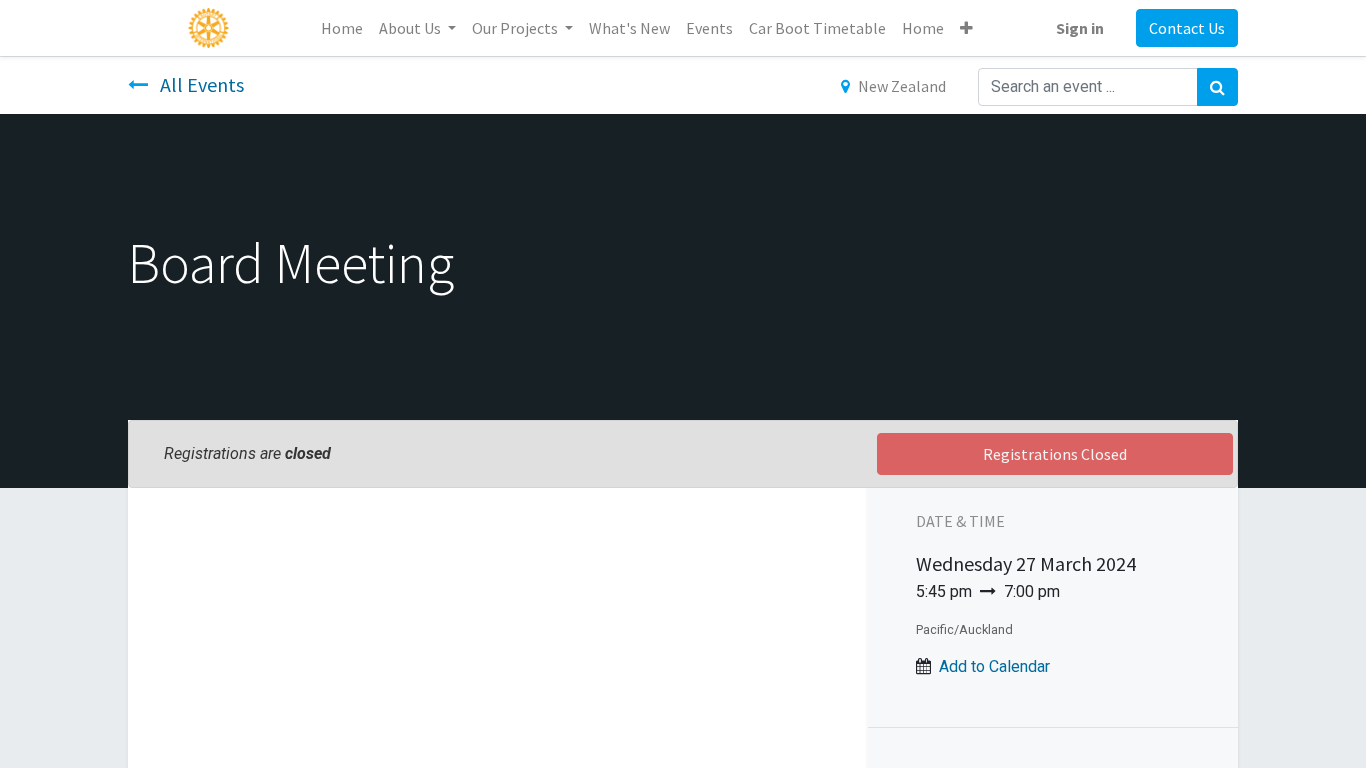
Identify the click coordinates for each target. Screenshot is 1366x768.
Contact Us (1187, 28)
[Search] (1217, 87)
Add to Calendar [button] (994, 666)
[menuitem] (342, 28)
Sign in (1080, 28)
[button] (966, 28)
